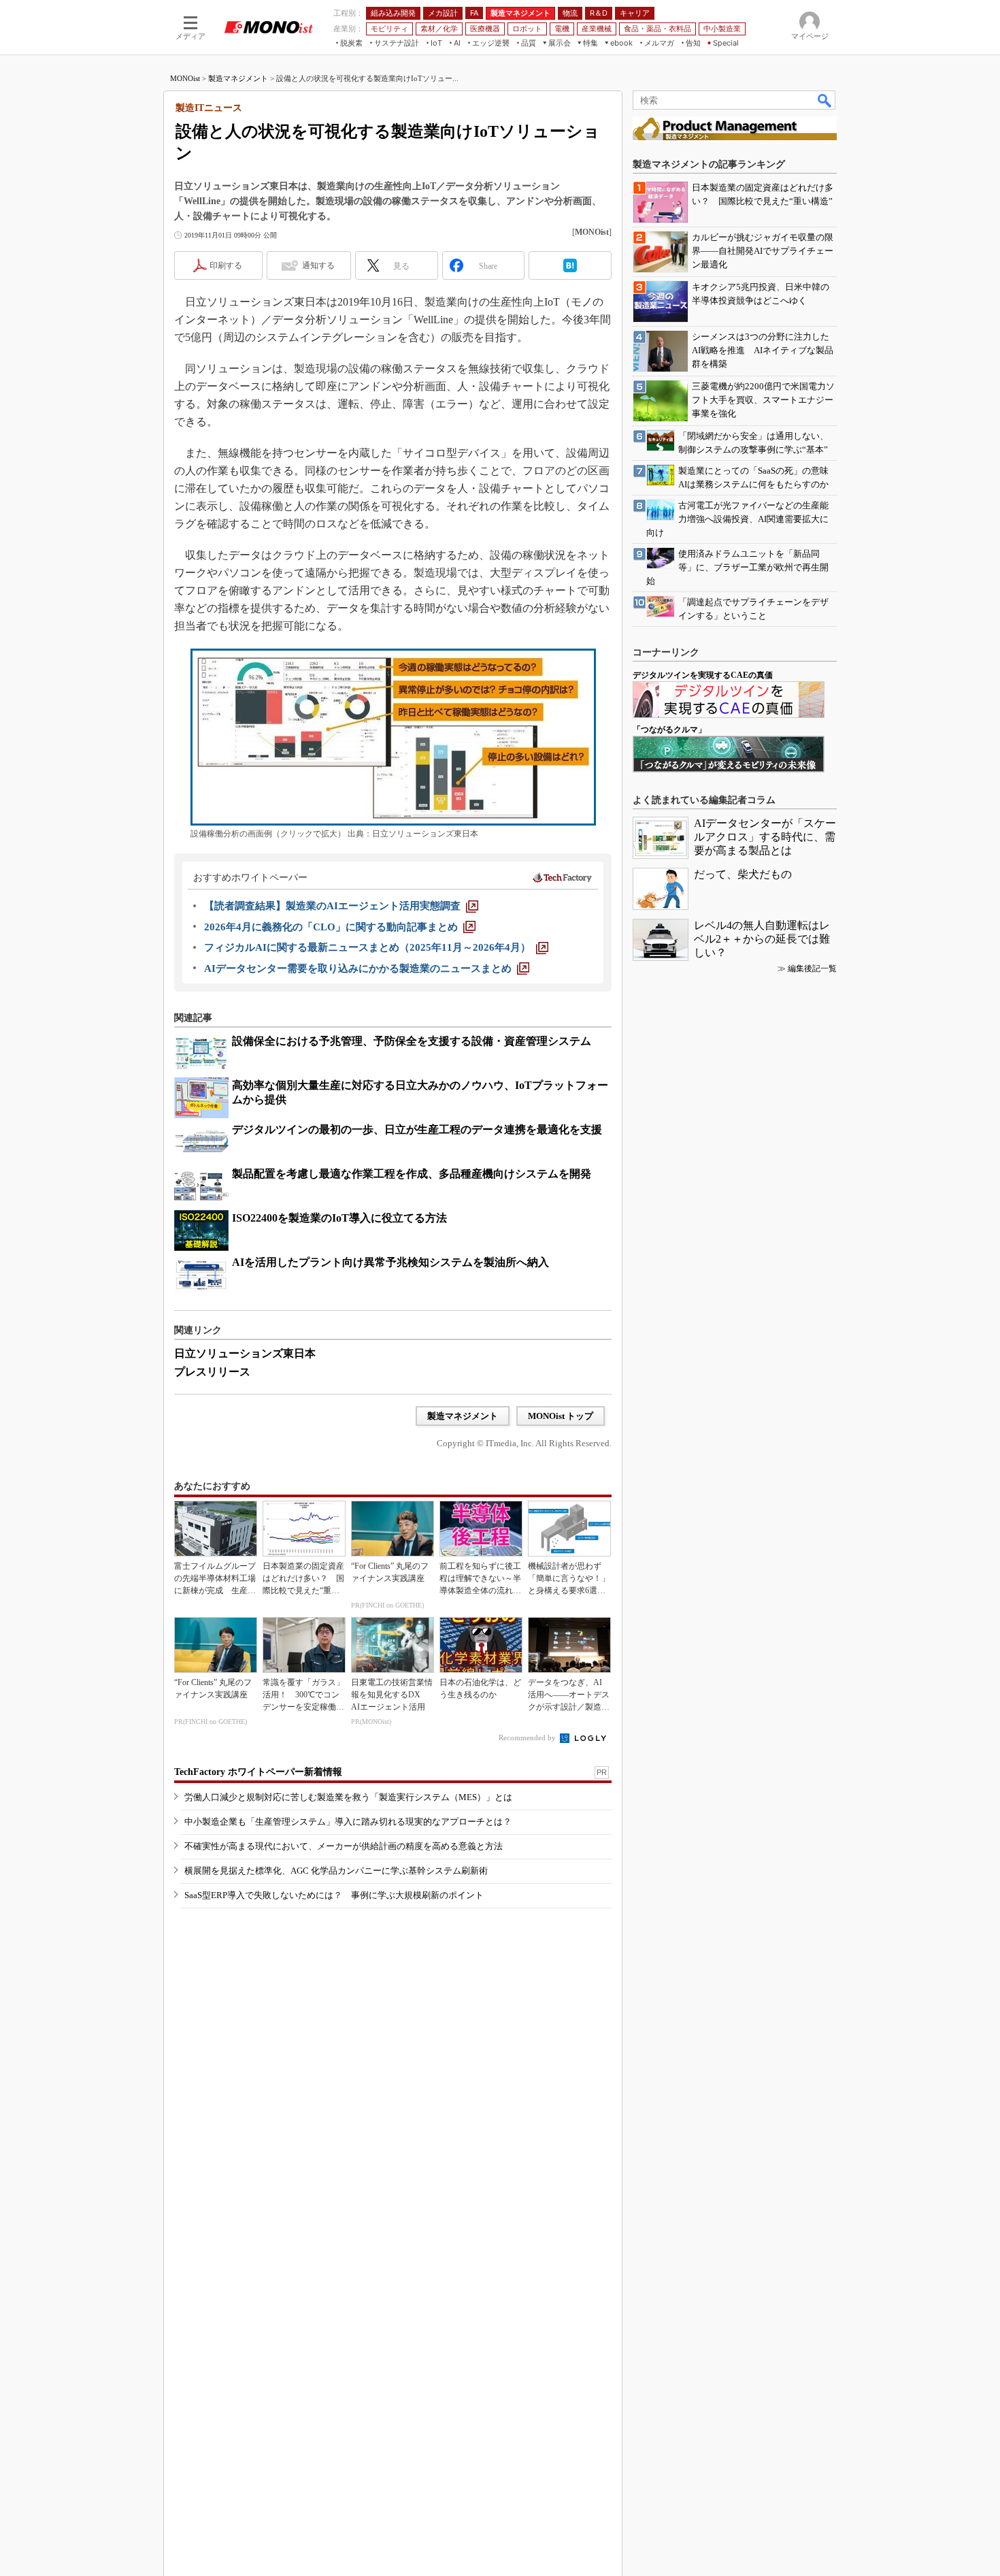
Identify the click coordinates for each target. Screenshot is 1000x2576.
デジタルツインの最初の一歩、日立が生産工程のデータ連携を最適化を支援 (417, 1129)
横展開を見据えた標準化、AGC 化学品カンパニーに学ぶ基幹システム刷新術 (336, 1871)
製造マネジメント (238, 78)
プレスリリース (212, 1372)
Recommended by (528, 1738)
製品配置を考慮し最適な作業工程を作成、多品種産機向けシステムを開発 (412, 1174)
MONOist (185, 78)
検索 (825, 100)
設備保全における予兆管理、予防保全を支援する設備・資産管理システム (412, 1041)
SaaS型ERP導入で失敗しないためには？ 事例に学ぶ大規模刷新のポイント (334, 1895)
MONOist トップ (561, 1416)
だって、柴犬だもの (743, 874)
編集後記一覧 (812, 968)
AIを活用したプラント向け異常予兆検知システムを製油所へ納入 (390, 1262)
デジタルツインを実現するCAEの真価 (703, 675)
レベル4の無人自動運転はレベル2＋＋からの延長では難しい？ (762, 939)
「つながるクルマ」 (669, 730)
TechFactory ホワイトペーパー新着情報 (258, 1772)
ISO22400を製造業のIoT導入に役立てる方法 (339, 1218)
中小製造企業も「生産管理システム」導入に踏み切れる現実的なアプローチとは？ (348, 1822)
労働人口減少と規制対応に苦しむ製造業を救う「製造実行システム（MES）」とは (348, 1797)
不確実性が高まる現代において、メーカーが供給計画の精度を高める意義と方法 (344, 1846)
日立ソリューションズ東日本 (245, 1353)
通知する (318, 265)
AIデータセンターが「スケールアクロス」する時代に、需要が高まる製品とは (765, 837)
